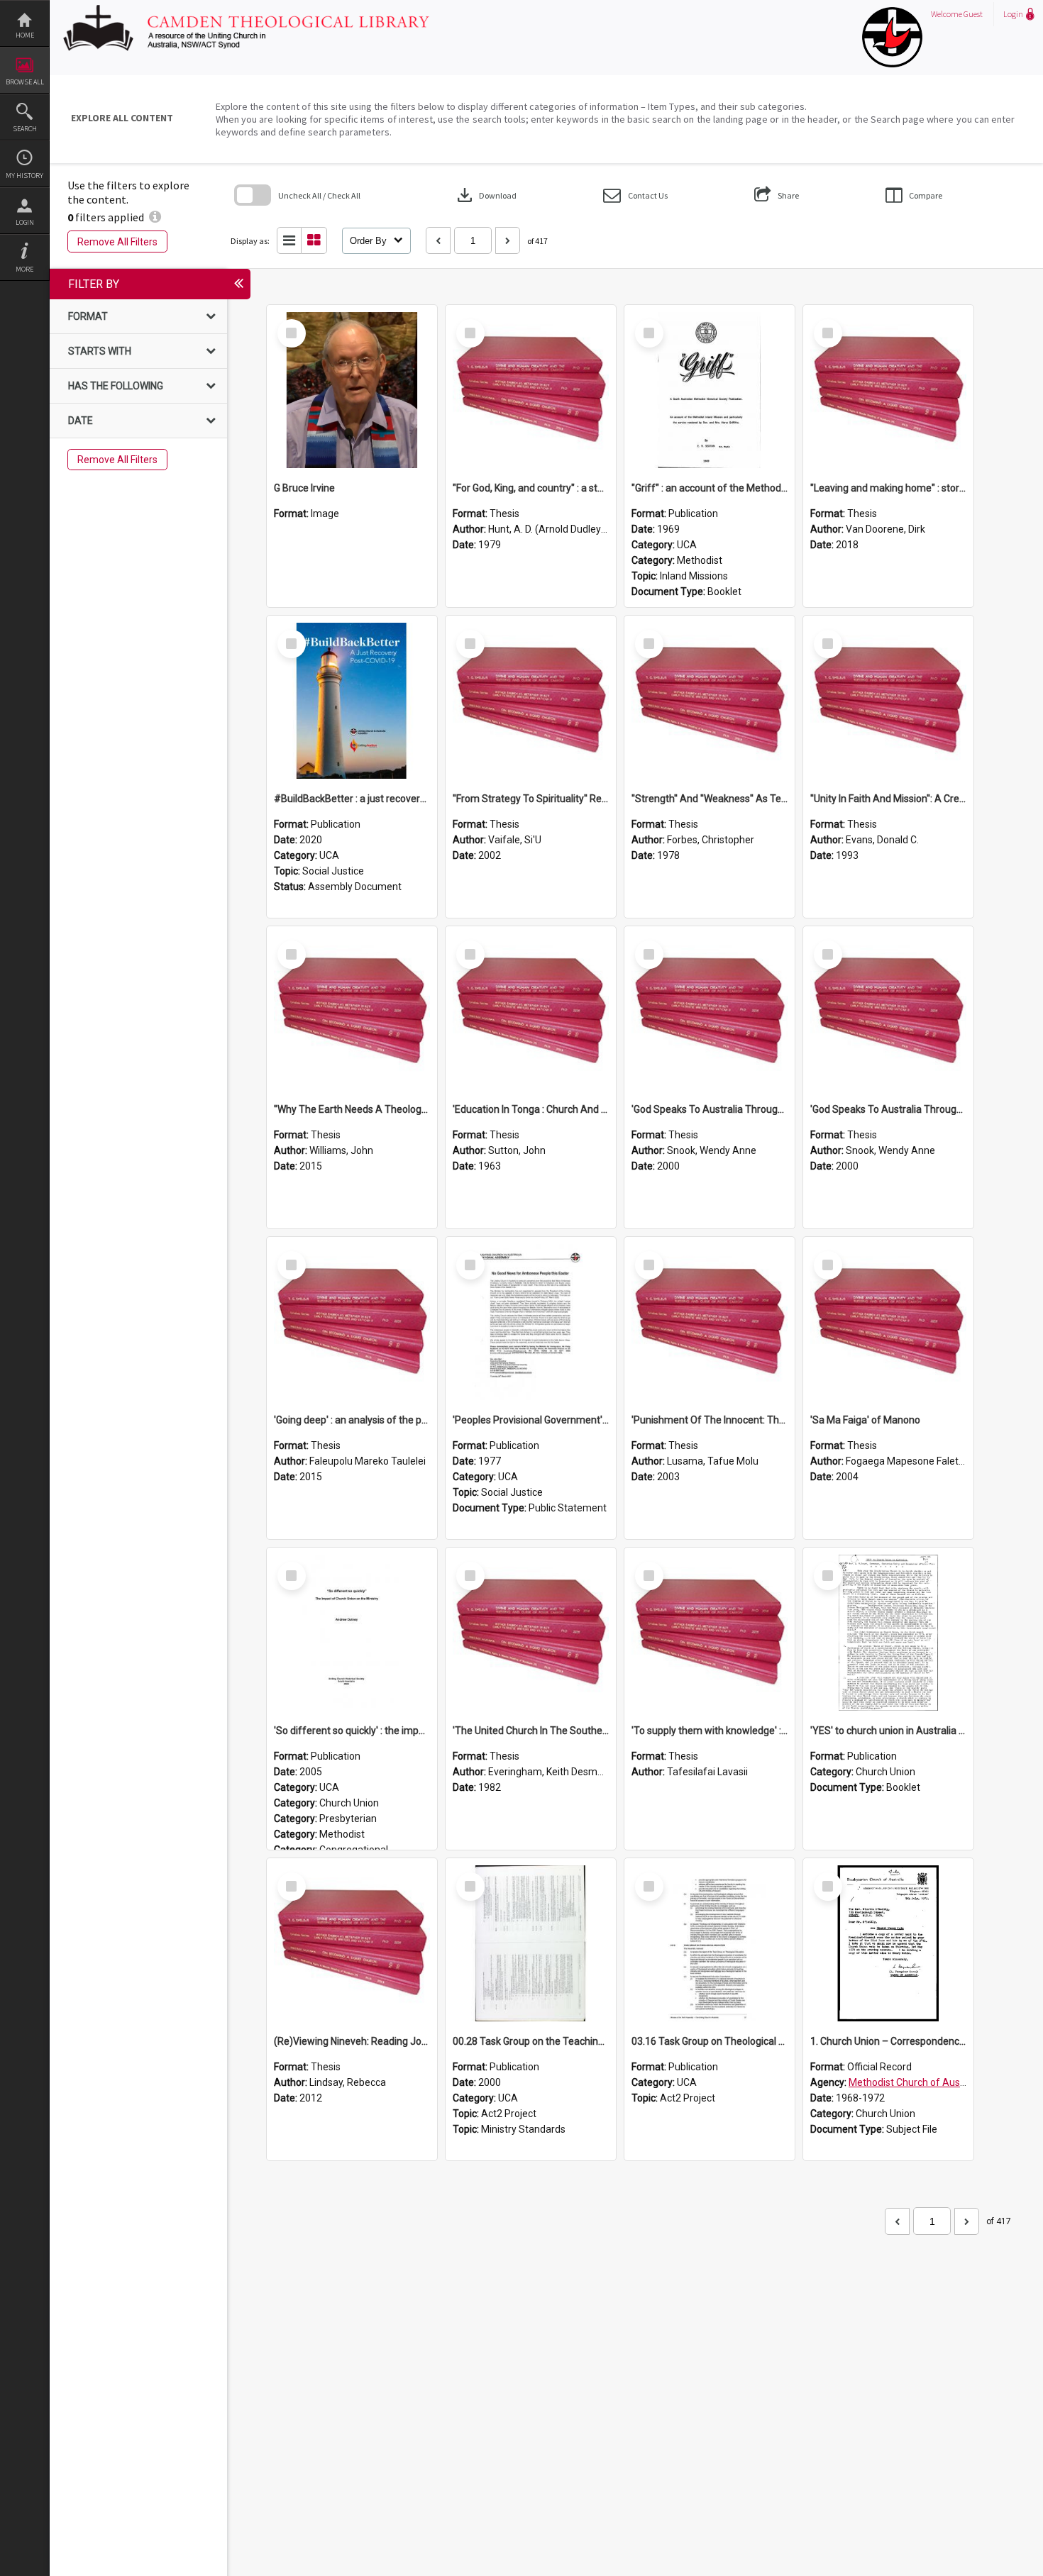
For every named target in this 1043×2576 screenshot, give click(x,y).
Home (25, 35)
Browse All (25, 82)
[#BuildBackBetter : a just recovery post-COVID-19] (352, 701)
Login (25, 222)
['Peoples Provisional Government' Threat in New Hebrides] (531, 1322)
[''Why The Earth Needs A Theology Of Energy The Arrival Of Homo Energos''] (352, 1011)
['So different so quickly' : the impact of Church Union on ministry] (352, 1633)
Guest (973, 14)
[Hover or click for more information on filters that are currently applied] (155, 217)
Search (25, 129)
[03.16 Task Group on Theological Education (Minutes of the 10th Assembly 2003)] (710, 1943)
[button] (635, 195)
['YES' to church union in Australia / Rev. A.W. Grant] (888, 1633)
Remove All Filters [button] (117, 242)
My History (24, 176)
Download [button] (485, 195)
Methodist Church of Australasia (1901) (937, 2082)
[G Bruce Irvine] (352, 390)
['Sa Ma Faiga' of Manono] (888, 1322)
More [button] (24, 269)
